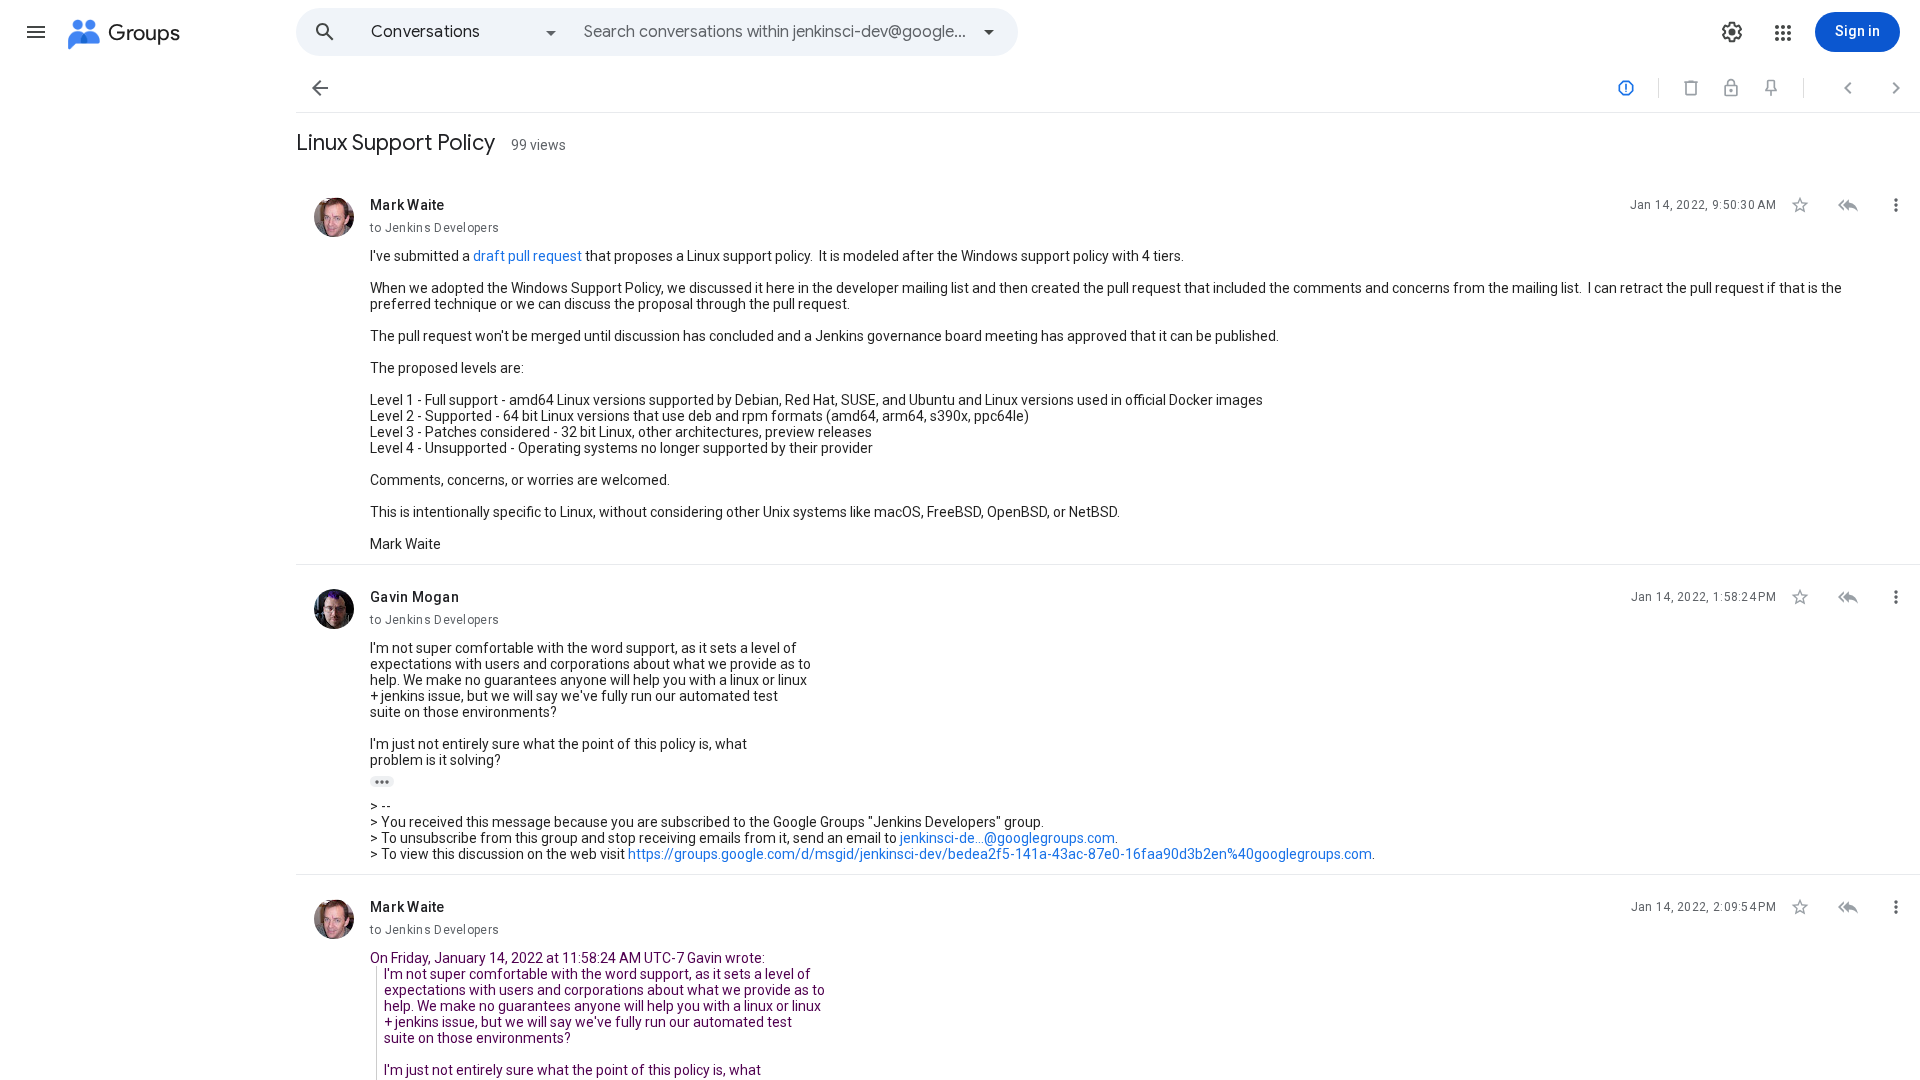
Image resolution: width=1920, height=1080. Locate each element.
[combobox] (776, 32)
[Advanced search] (989, 32)
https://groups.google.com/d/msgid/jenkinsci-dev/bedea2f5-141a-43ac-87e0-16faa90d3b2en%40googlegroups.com (1000, 854)
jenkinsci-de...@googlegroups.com (1007, 838)
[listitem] (1108, 369)
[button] (36, 32)
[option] (465, 32)
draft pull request (527, 256)
